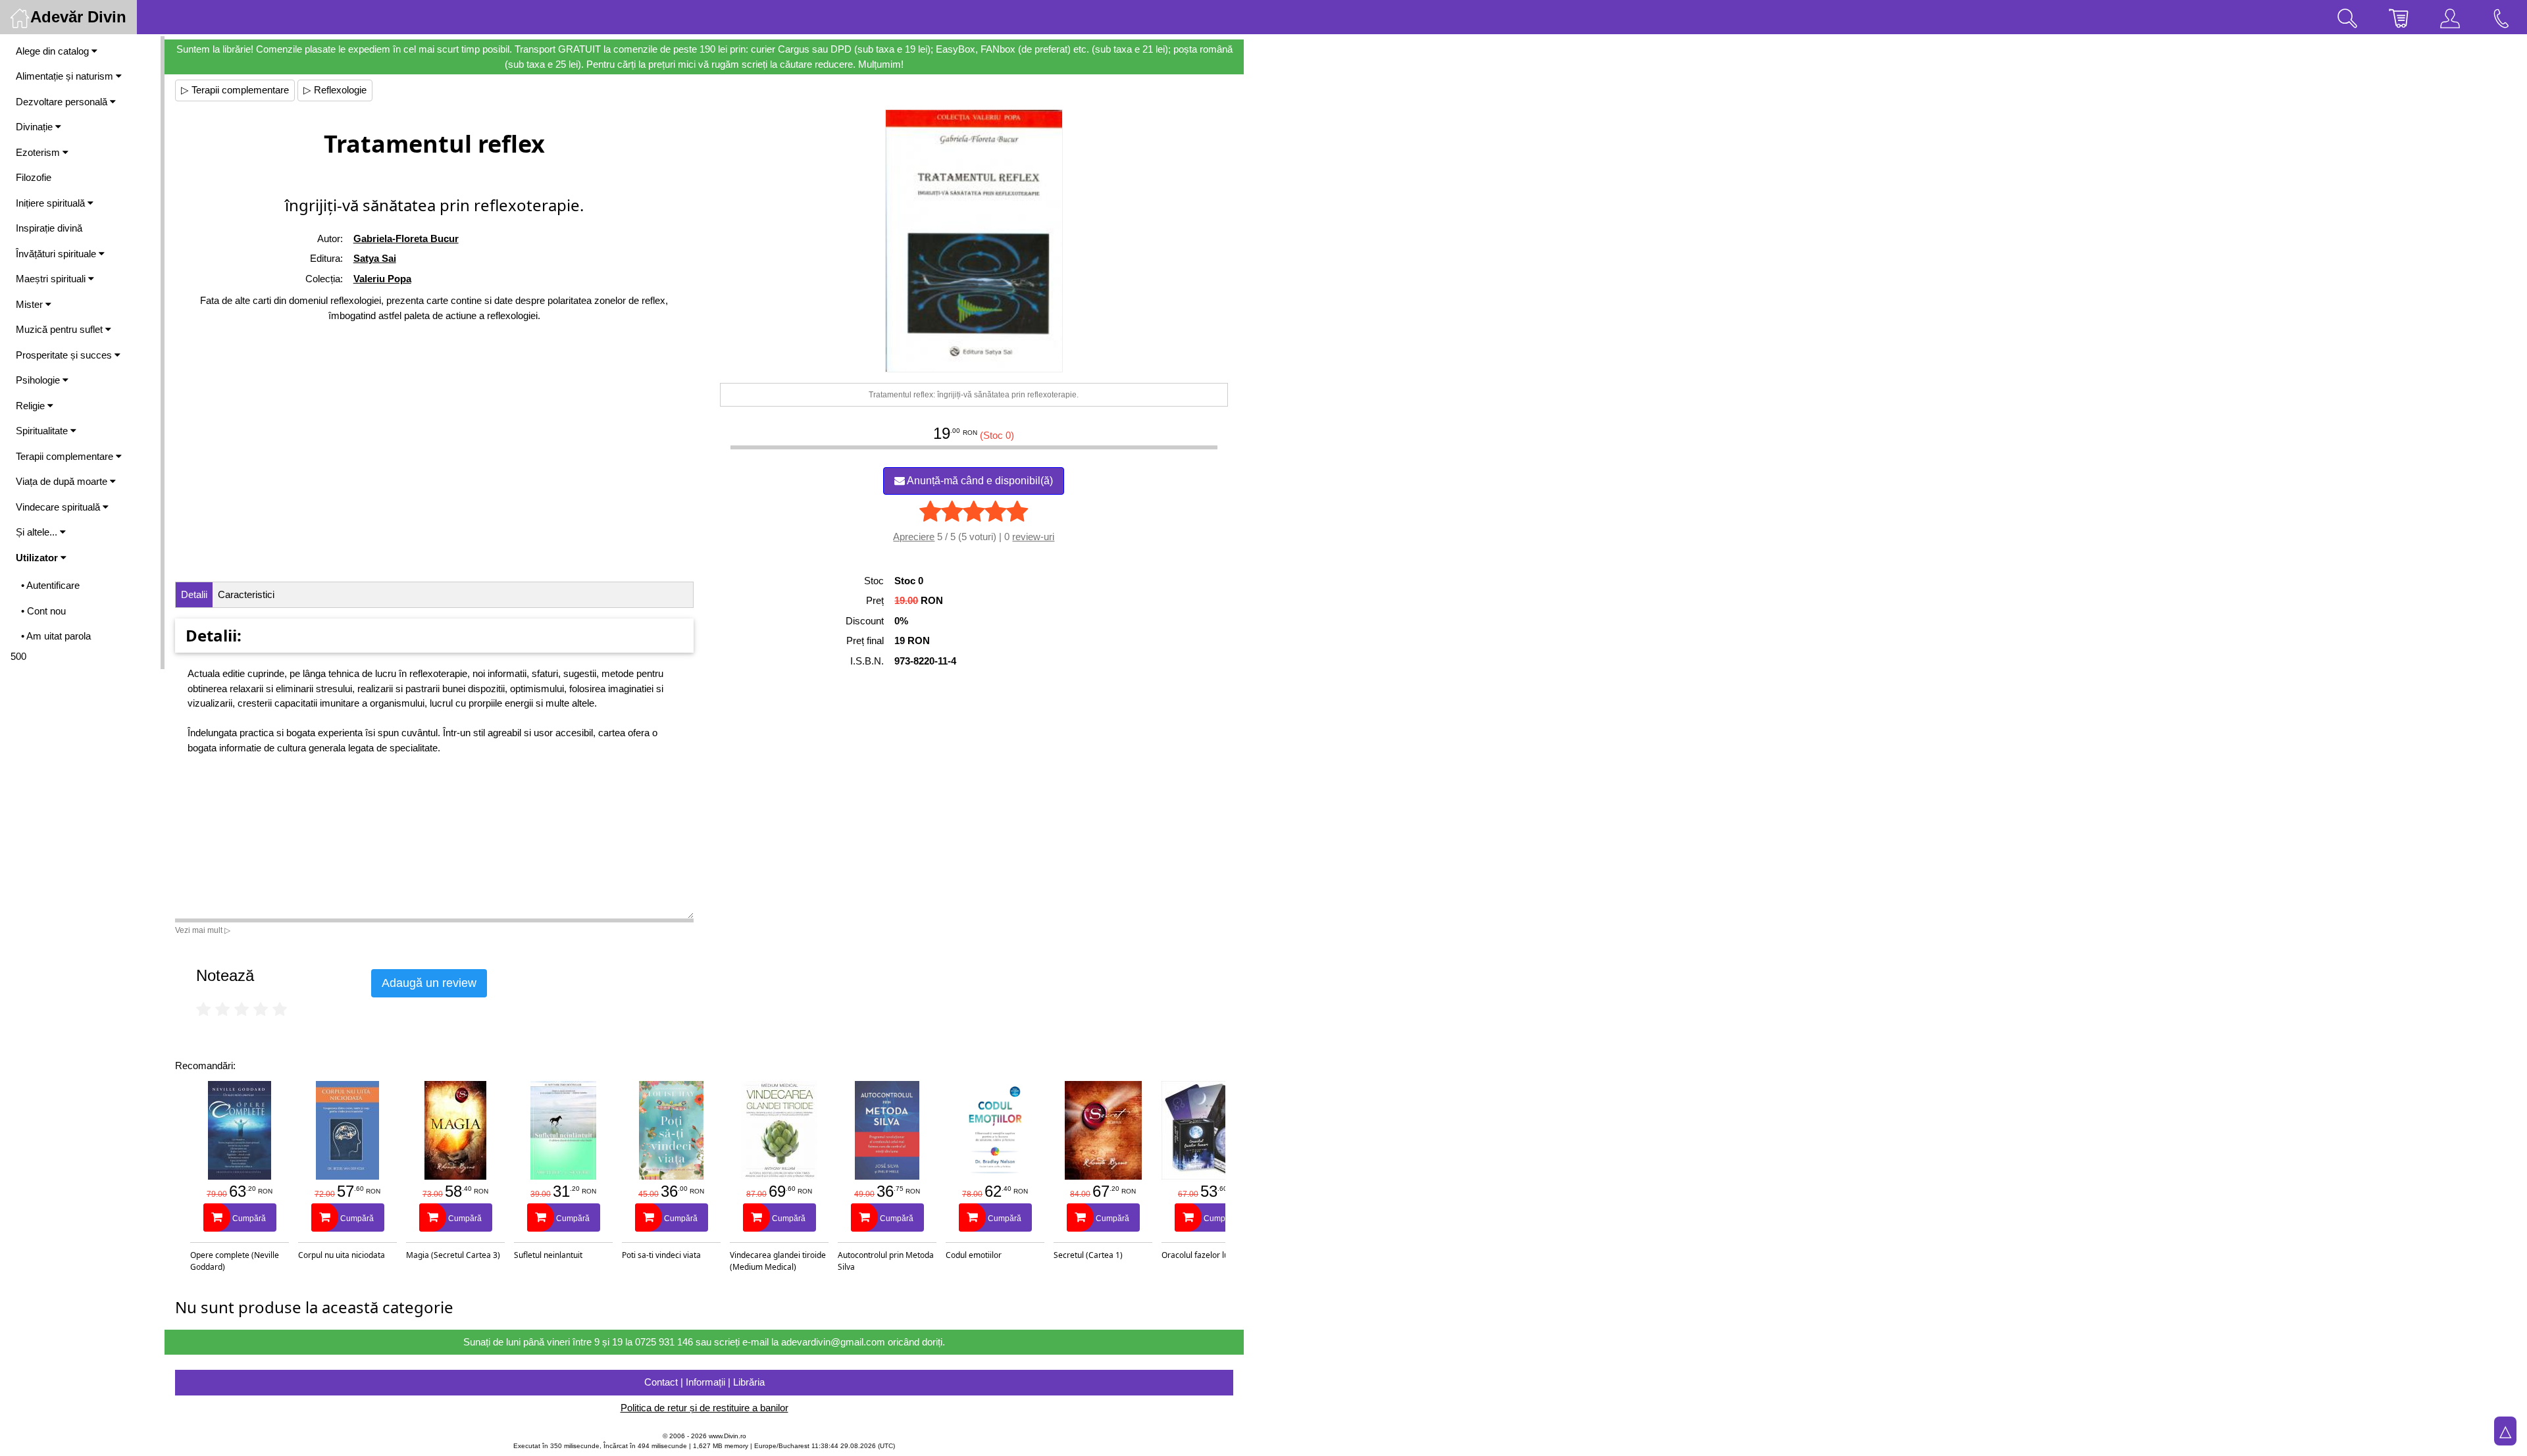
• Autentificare (50, 585)
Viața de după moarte (63, 481)
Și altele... (38, 532)
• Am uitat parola (56, 636)
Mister (31, 304)
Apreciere (914, 537)
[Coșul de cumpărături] (2399, 17)
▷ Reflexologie (335, 90)
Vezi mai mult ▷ (203, 930)
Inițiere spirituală (52, 203)
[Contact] (2501, 17)
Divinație (36, 127)
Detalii (194, 594)
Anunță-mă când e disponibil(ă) (979, 481)
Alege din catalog (54, 51)
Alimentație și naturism (66, 76)
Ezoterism (39, 152)
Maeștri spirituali (52, 279)
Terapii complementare (66, 456)
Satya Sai (375, 258)
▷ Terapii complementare (235, 90)
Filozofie (34, 177)
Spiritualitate (43, 431)
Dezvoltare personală (63, 102)
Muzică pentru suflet (61, 329)
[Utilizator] (2450, 17)
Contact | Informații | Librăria (704, 1382)
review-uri (1033, 537)
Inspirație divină (49, 228)
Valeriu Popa (382, 279)
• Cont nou (43, 611)
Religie (32, 406)
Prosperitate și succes (65, 355)
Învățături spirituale (57, 254)
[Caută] (2347, 17)
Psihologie (39, 380)
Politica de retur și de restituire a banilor (704, 1408)
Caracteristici (246, 594)
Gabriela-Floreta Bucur (406, 238)
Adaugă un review (429, 983)
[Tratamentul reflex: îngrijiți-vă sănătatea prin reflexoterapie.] (974, 241)
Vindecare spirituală (59, 507)
